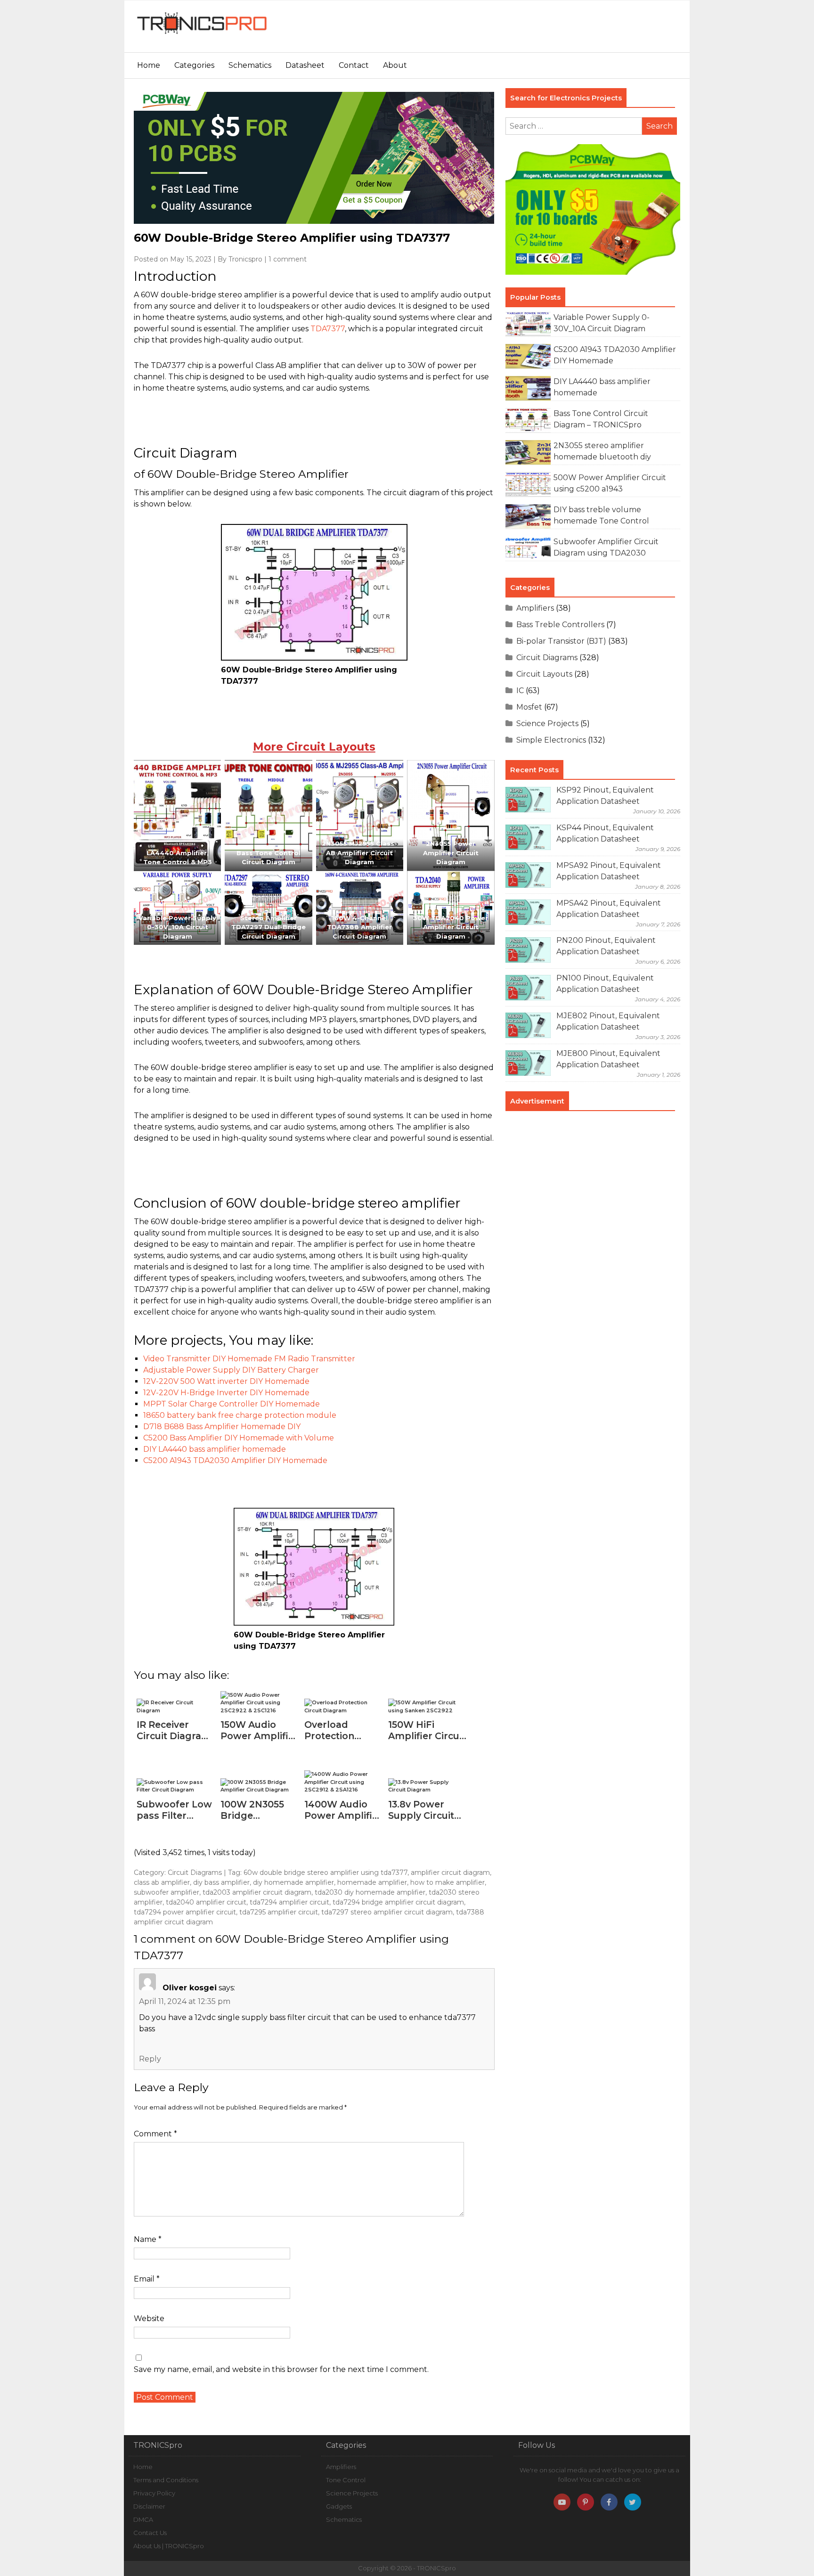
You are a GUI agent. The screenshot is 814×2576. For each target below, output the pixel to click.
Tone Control (346, 2480)
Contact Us (150, 2533)
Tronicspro (245, 259)
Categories (194, 65)
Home (149, 65)
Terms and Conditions (166, 2480)
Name (148, 2239)
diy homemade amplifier (293, 1882)
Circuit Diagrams (195, 1873)
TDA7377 (328, 329)
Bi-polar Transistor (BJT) (561, 641)
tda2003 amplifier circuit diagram (257, 1892)
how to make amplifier (448, 1882)
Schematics (250, 65)
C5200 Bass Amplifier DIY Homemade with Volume (239, 1438)
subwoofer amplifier (167, 1892)
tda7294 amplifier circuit (289, 1902)
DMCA (143, 2519)
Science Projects (547, 724)
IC (520, 691)
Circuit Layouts (544, 674)
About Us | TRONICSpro (169, 2546)
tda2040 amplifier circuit (206, 1902)
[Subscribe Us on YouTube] (562, 2502)
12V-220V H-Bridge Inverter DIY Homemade (226, 1393)
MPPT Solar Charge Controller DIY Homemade (232, 1404)
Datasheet (305, 65)
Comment (155, 2134)
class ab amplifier (162, 1882)
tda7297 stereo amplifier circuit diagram (387, 1912)
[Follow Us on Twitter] (633, 2502)
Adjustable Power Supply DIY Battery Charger (231, 1370)
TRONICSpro (436, 2568)
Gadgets (339, 2506)
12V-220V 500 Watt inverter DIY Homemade (226, 1381)
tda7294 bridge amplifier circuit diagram (398, 1902)
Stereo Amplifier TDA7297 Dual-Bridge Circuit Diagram (269, 927)
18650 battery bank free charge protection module (240, 1415)
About (395, 65)
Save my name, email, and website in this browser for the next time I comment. (281, 2369)
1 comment (288, 259)
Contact (354, 65)
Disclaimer (149, 2506)
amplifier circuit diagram (450, 1873)
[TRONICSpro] (202, 34)
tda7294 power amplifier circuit (185, 1912)
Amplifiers (535, 608)
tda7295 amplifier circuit (279, 1912)
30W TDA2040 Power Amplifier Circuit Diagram (451, 927)
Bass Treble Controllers (560, 625)
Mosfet (529, 707)
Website (149, 2318)
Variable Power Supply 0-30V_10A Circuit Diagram (177, 927)
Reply (150, 2059)
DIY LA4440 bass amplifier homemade (215, 1449)
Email (147, 2279)
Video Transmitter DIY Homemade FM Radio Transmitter (249, 1359)
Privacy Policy (154, 2493)
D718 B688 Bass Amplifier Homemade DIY (222, 1427)
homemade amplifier (372, 1882)
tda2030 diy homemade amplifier (370, 1892)
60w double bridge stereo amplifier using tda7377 (326, 1873)
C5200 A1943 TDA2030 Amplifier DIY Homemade (235, 1460)
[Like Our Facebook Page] (609, 2502)
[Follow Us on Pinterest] (586, 2502)
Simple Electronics (551, 740)
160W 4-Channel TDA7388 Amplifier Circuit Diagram (359, 927)
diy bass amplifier (221, 1882)
